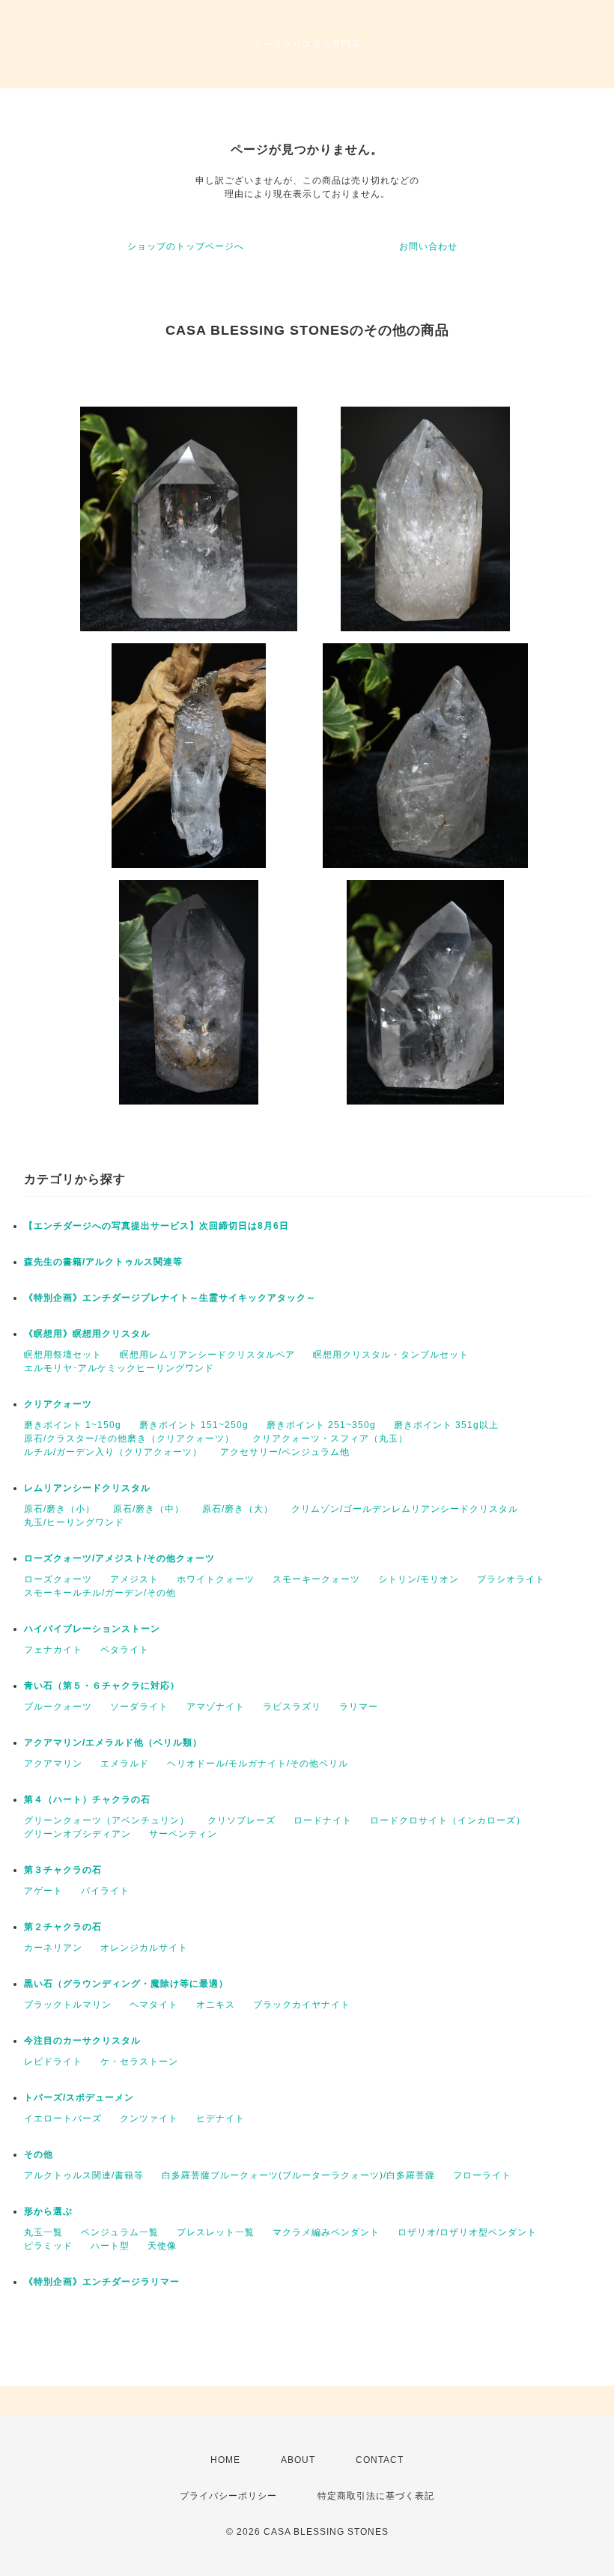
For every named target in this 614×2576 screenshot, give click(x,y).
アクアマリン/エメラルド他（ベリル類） (113, 1743)
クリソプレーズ (241, 1820)
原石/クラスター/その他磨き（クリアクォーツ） (129, 1439)
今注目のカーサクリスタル (82, 2041)
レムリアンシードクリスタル (87, 1488)
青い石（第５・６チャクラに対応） (102, 1686)
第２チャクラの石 (63, 1927)
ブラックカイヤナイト (302, 2005)
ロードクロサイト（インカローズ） (448, 1820)
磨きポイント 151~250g (194, 1425)
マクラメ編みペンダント (326, 2232)
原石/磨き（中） (149, 1509)
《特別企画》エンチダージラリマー (102, 2282)
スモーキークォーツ (316, 1579)
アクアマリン (53, 1764)
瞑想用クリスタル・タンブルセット (391, 1355)
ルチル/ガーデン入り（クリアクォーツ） (113, 1452)
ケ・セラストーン (139, 2062)
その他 (39, 2154)
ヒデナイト (221, 2118)
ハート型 (110, 2246)
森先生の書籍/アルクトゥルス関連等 (103, 1262)
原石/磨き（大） (238, 1509)
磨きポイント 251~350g (321, 1425)
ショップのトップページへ (186, 246)
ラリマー (359, 1707)
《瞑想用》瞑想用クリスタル (87, 1334)
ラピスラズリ (292, 1707)
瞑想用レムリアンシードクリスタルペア (207, 1355)
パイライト (105, 1891)
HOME (225, 2460)
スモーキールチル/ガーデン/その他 (100, 1593)
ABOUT (298, 2460)
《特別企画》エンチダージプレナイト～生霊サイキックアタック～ (170, 1298)
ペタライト (125, 1650)
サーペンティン (183, 1834)
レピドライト (53, 2062)
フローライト (482, 2175)
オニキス (216, 2005)
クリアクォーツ (58, 1404)
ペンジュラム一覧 (120, 2232)
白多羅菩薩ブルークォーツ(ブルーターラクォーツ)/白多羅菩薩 (298, 2175)
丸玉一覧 (43, 2232)
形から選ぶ (48, 2211)
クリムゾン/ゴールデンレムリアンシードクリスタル (405, 1509)
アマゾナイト (216, 1707)
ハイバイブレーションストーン (92, 1629)
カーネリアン (53, 1948)
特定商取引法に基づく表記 (376, 2496)
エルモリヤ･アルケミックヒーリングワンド (119, 1368)
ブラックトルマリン (68, 2005)
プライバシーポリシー (228, 2496)
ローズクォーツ (58, 1579)
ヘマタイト (154, 2005)
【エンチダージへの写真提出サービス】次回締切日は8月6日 (156, 1226)
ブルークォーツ (58, 1707)
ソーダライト (139, 1707)
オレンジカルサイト (144, 1948)
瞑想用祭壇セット (63, 1355)
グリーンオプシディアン (77, 1834)
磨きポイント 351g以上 (446, 1425)
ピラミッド (48, 2246)
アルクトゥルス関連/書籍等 (84, 2175)
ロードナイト (323, 1820)
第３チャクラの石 (63, 1870)
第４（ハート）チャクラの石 (87, 1799)
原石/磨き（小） (60, 1509)
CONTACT (380, 2460)
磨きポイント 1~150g (73, 1425)
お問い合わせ (428, 246)
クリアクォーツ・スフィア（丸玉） (330, 1439)
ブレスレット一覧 (216, 2232)
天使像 (162, 2246)
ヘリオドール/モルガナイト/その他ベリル (258, 1764)
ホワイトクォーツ (216, 1579)
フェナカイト (53, 1650)
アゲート (43, 1891)
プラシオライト (511, 1579)
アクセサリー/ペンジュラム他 (285, 1452)
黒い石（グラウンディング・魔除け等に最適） (126, 1984)
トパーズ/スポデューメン (79, 2097)
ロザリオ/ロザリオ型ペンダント (467, 2232)
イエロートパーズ (63, 2118)
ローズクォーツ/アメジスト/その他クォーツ (119, 1558)
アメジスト (134, 1579)
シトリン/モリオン (419, 1579)
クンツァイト (149, 2118)
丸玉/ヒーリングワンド (74, 1522)
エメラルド (125, 1764)
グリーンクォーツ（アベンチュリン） (107, 1820)
